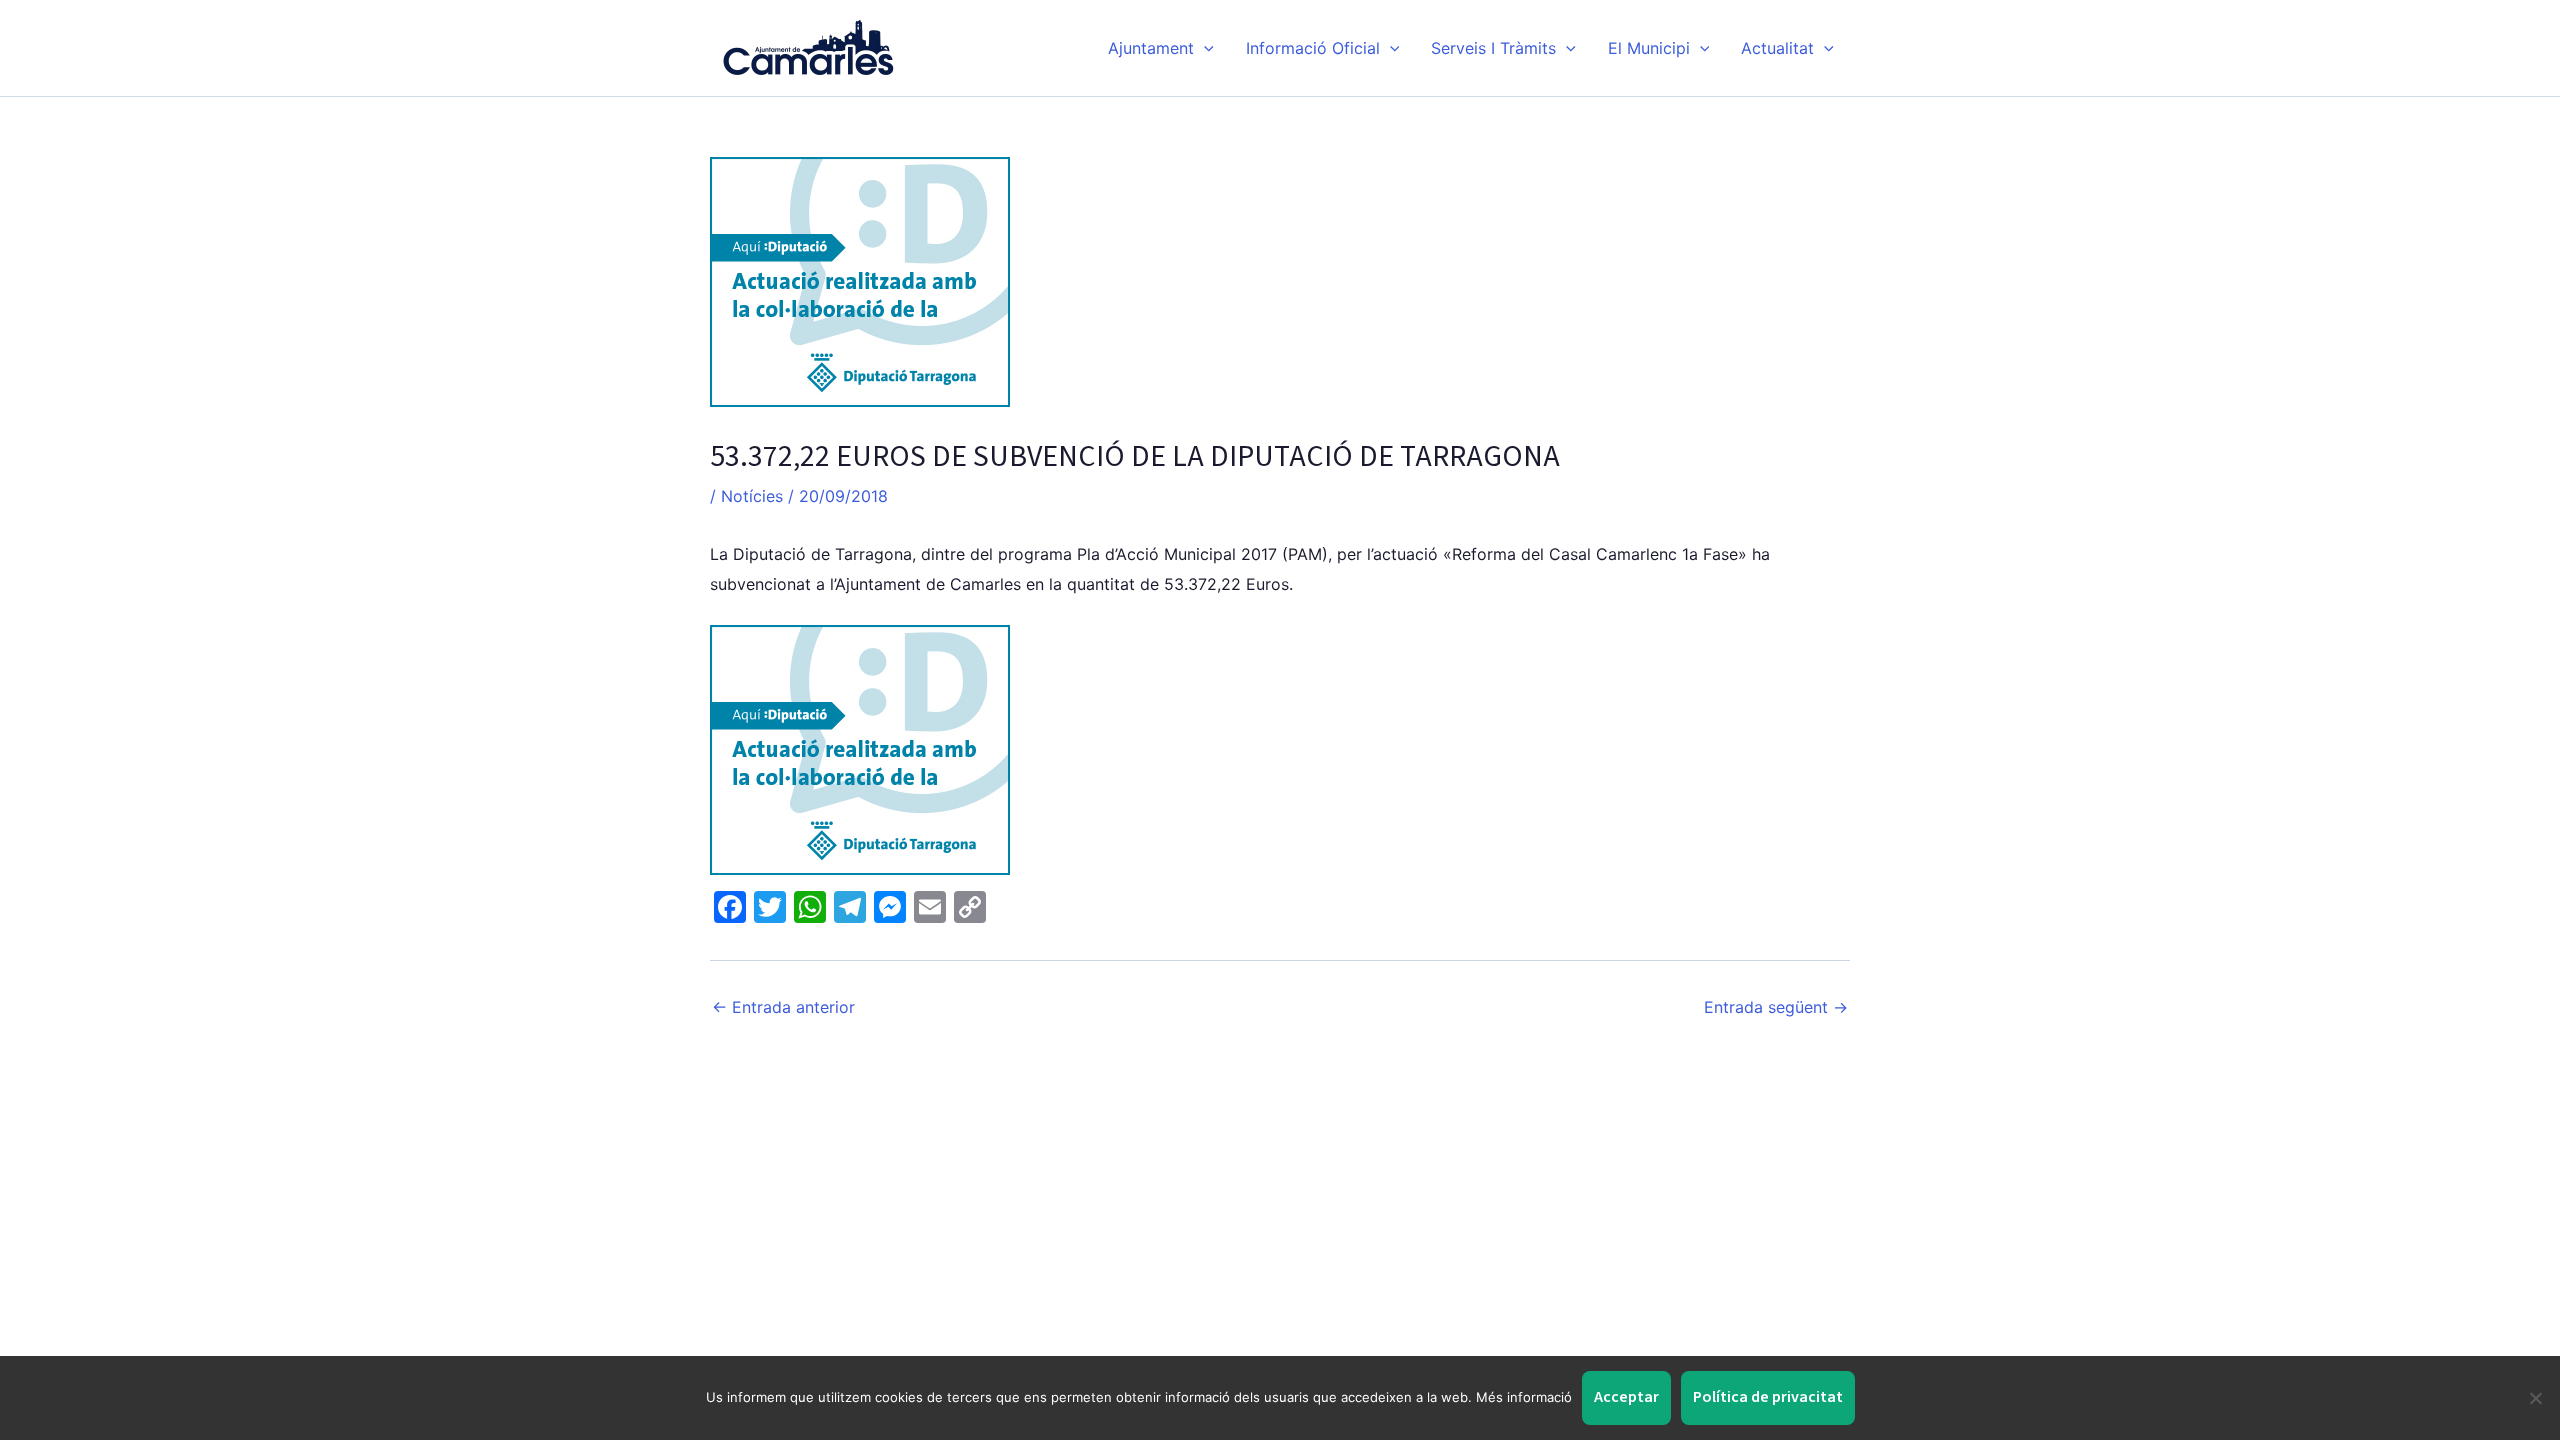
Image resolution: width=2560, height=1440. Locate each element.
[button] (1204, 48)
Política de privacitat (1768, 1397)
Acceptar (1626, 1397)
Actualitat (1777, 48)
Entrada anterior (783, 1007)
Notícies (752, 496)
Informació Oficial (1313, 48)
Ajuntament (1151, 48)
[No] (2535, 1398)
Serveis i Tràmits (1493, 48)
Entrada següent (1776, 1007)
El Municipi (1649, 48)
